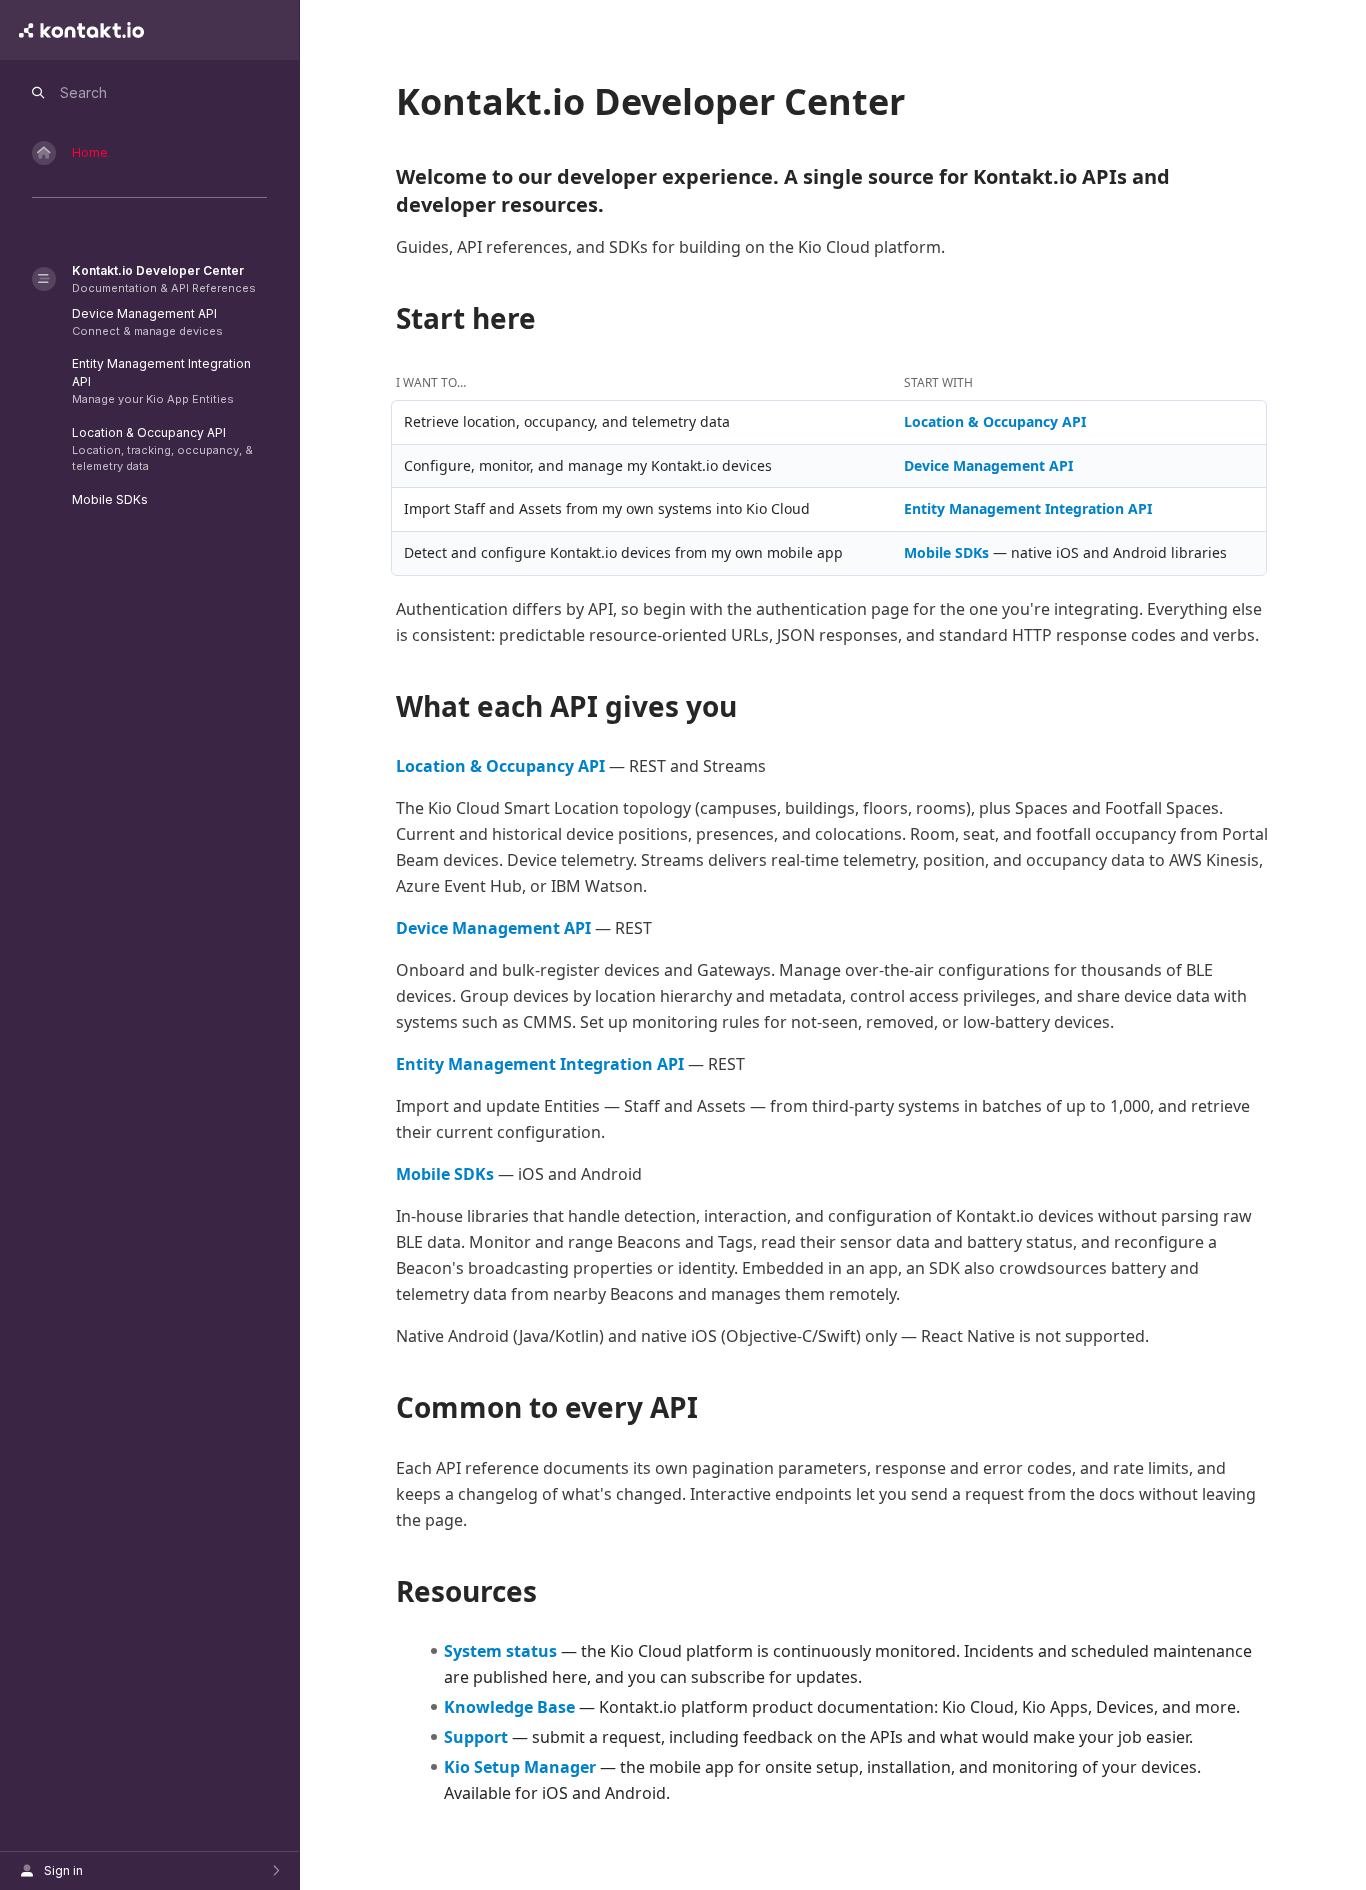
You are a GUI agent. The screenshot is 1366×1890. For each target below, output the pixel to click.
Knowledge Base (509, 1707)
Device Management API (988, 465)
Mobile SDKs (946, 552)
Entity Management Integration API (1028, 508)
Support (476, 1737)
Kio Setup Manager (520, 1767)
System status (500, 1651)
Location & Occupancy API (995, 421)
